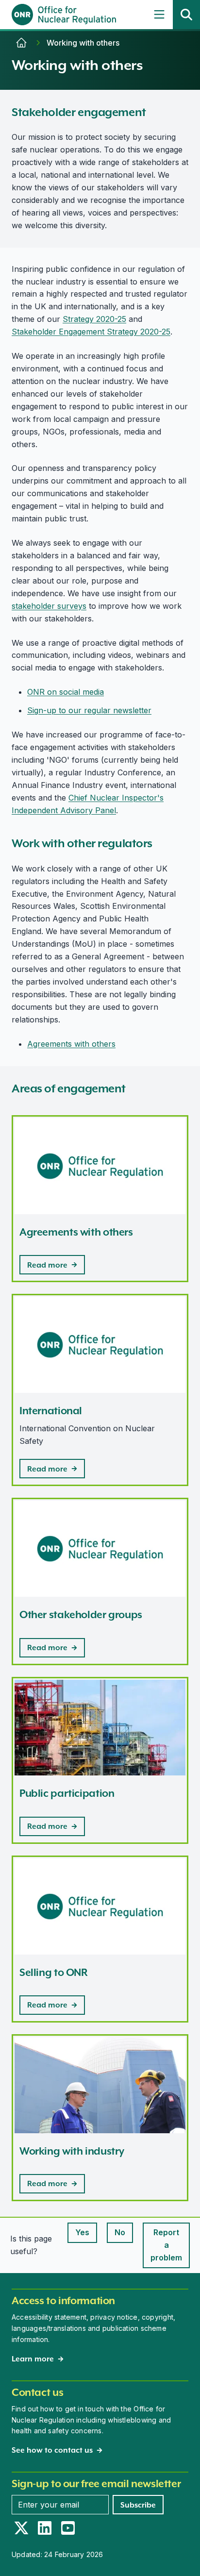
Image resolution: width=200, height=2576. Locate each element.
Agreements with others (71, 1044)
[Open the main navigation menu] (159, 15)
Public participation (67, 1793)
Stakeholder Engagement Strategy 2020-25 (91, 332)
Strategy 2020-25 (94, 319)
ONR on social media (66, 692)
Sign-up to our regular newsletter (89, 710)
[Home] (21, 43)
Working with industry (72, 2151)
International (51, 1411)
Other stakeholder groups (81, 1614)
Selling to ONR (54, 1972)
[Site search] (186, 15)
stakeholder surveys (49, 606)
